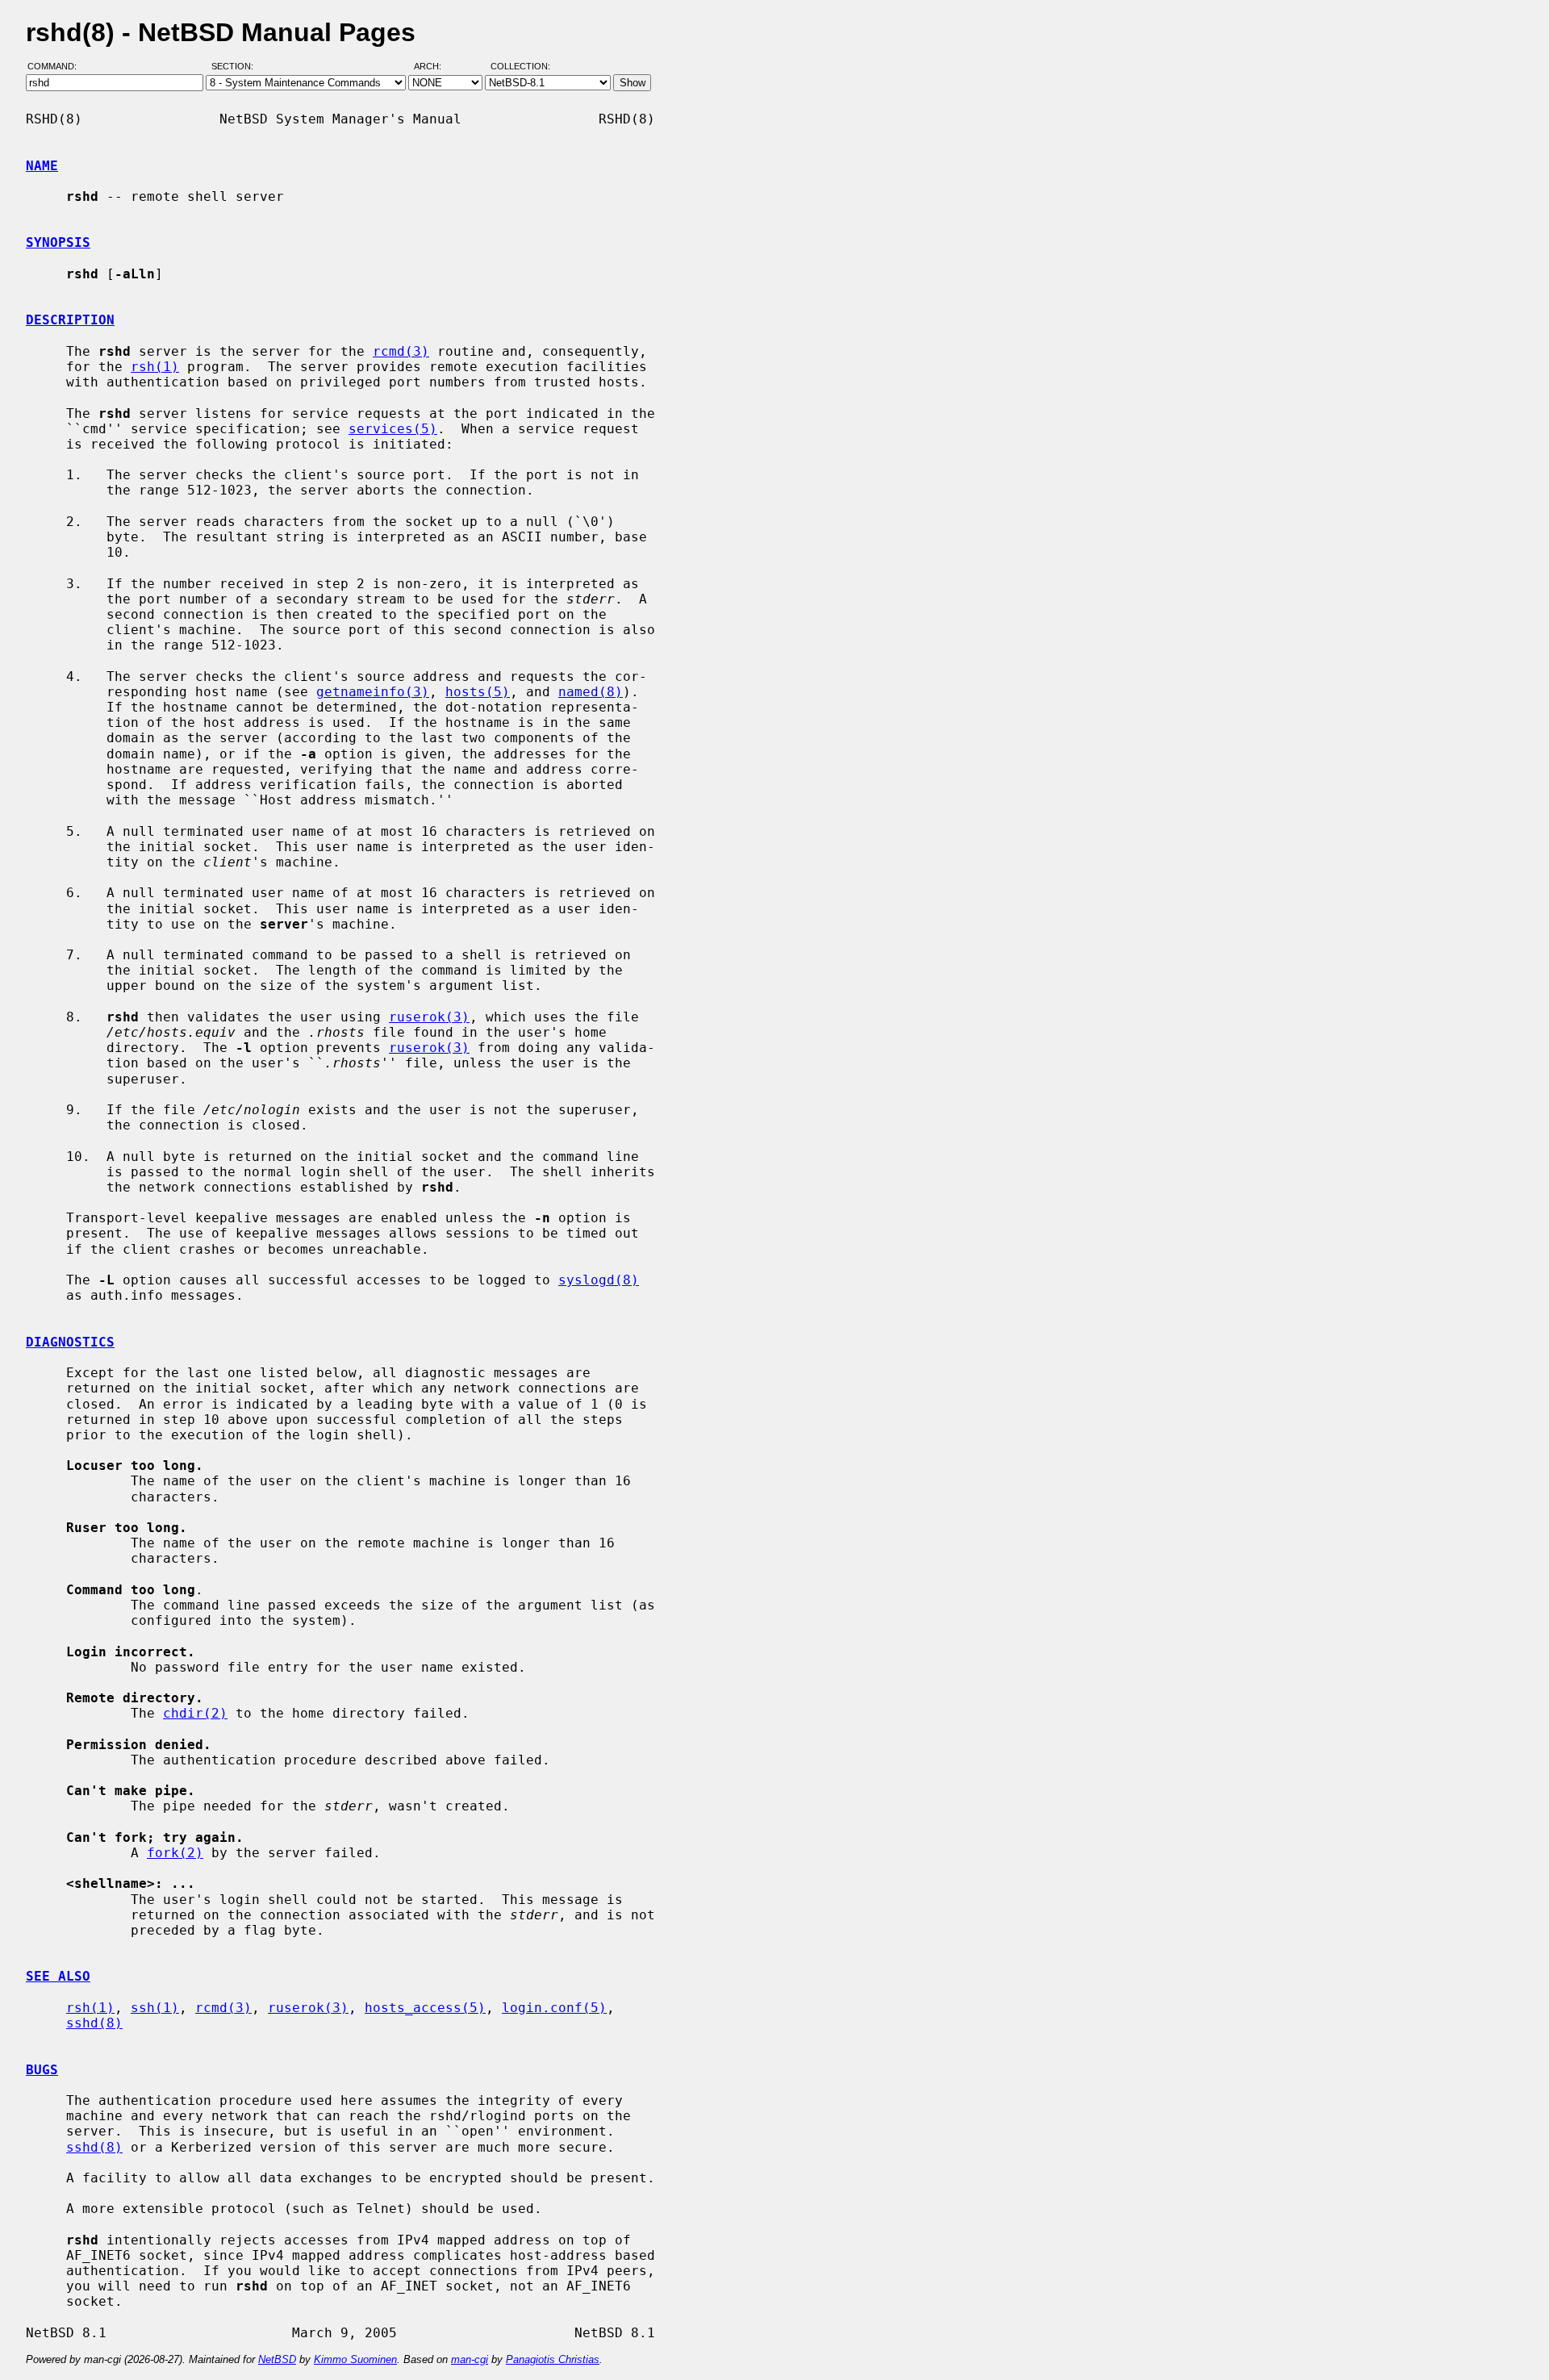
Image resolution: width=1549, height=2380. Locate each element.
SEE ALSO (58, 1976)
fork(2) (175, 1853)
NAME (42, 166)
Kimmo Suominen (355, 2359)
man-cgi (470, 2359)
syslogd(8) (599, 1280)
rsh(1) (155, 367)
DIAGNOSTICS (70, 1342)
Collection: (520, 67)
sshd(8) (94, 2023)
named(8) (591, 692)
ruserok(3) (429, 1017)
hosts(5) (478, 692)
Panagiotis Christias (553, 2359)
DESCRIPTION (70, 320)
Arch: (435, 67)
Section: (236, 67)
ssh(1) (155, 2008)
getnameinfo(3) (373, 692)
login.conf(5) (554, 2008)
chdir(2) (195, 1713)
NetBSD (277, 2359)
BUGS (42, 2070)
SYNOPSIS (58, 242)
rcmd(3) (401, 351)
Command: (57, 67)
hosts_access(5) (425, 2008)
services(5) (393, 429)
